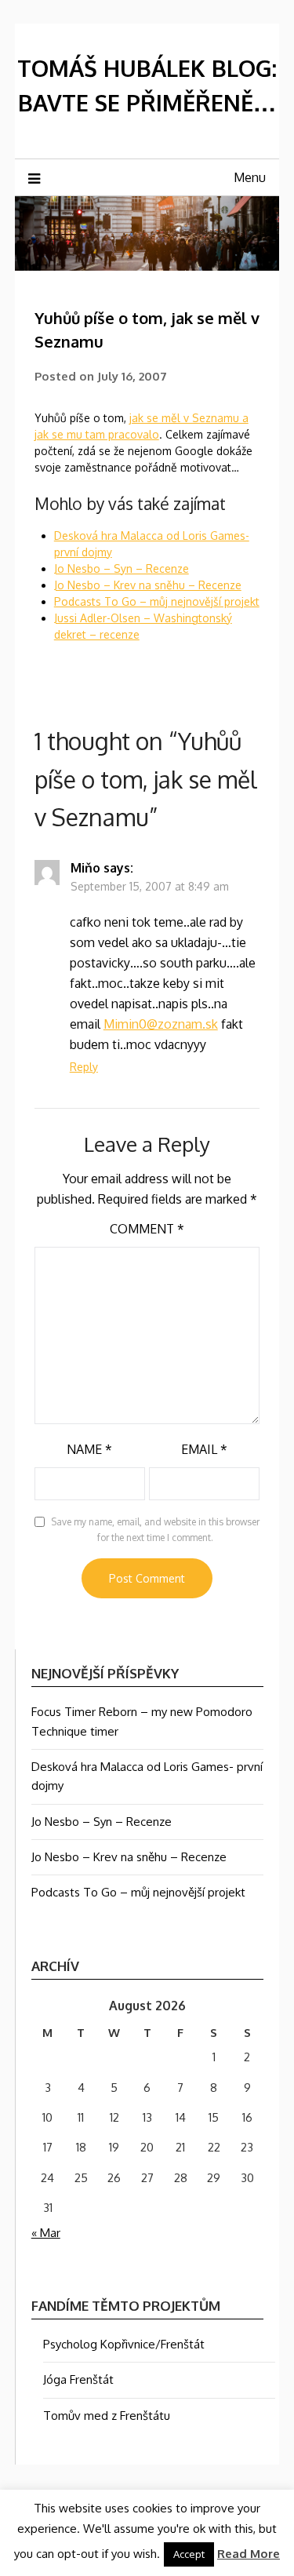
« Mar (46, 2233)
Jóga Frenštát (78, 2379)
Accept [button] (189, 2554)
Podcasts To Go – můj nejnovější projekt (157, 601)
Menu (250, 177)
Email (204, 1449)
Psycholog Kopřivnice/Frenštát (124, 2344)
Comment (147, 1229)
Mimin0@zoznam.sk (161, 1024)
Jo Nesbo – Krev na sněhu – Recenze (148, 585)
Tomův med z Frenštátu (107, 2416)
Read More (249, 2554)
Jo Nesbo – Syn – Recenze (122, 568)
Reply (84, 1067)
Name (89, 1449)
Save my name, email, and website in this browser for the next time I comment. (155, 1530)
